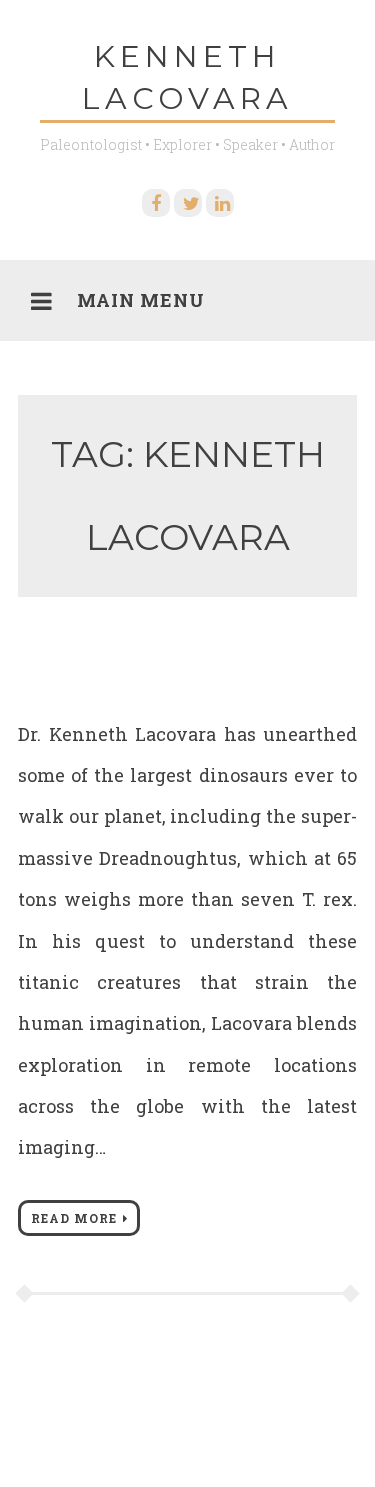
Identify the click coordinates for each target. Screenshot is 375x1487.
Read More (74, 1218)
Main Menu (141, 300)
